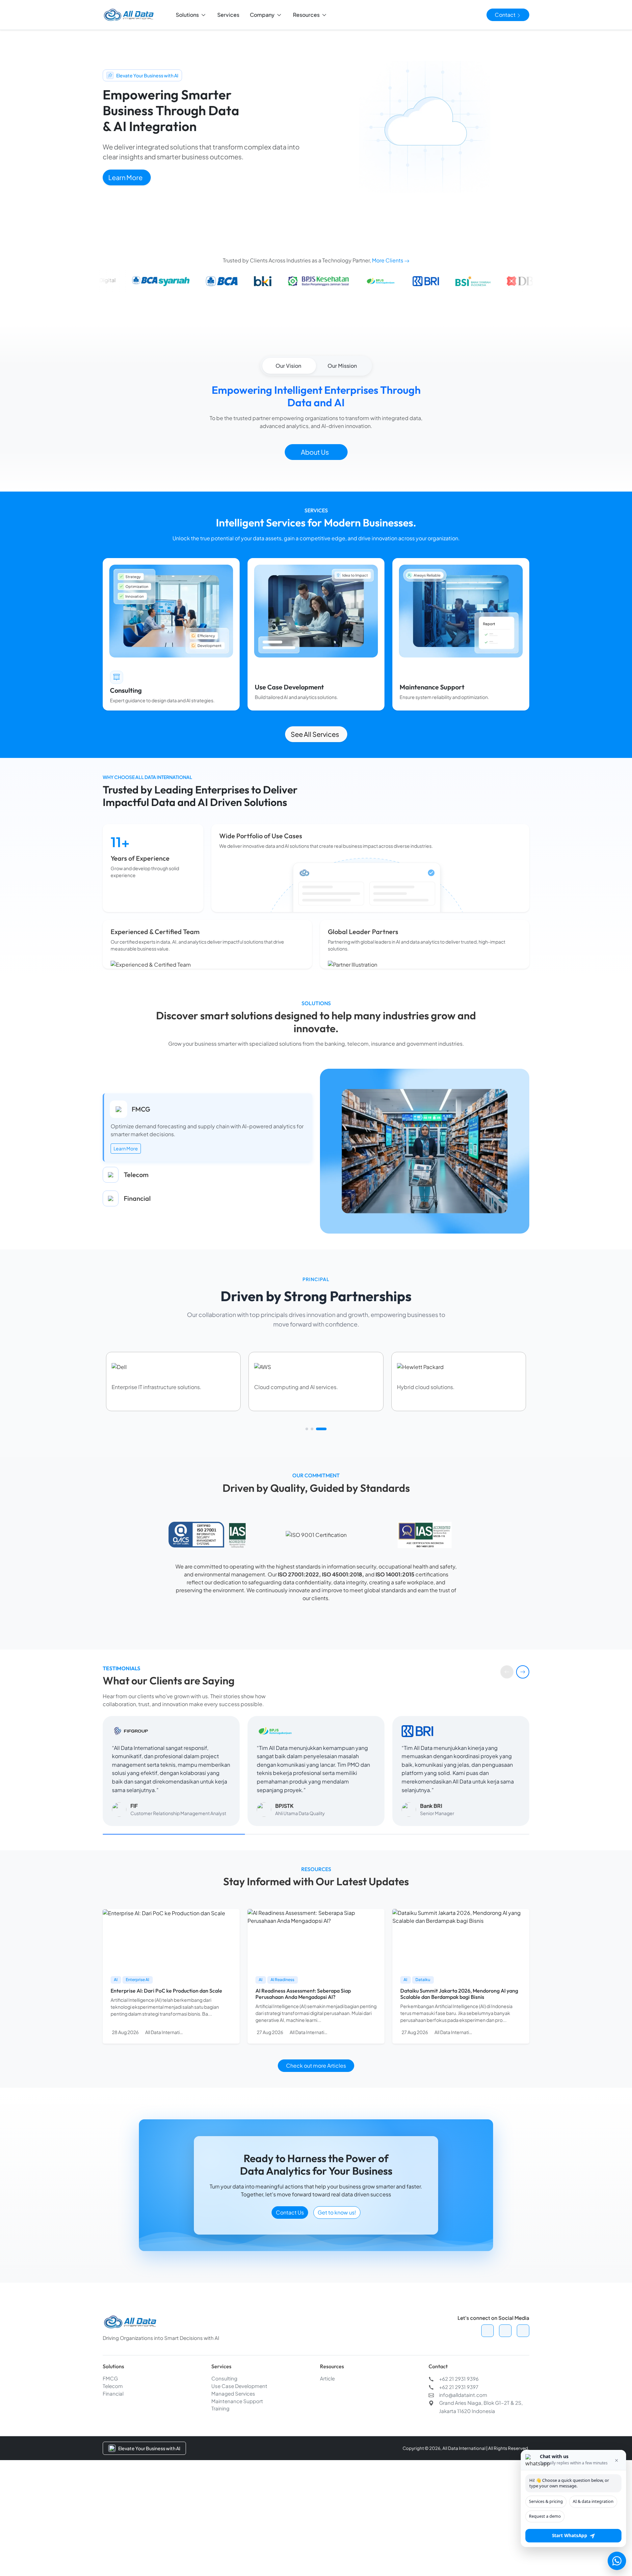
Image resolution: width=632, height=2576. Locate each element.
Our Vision (288, 366)
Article (327, 2461)
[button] (191, 15)
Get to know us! (337, 2295)
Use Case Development (239, 2469)
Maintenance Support (237, 2484)
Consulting (224, 2461)
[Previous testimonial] (507, 1755)
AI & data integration (593, 2501)
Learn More (125, 177)
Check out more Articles (316, 2148)
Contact (506, 15)
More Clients (388, 260)
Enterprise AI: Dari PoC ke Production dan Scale (166, 2074)
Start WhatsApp (570, 2536)
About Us (315, 452)
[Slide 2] (316, 1512)
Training (220, 2491)
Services (228, 15)
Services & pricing (546, 2501)
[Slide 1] (307, 1512)
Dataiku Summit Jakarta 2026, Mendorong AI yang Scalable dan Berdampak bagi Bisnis (459, 2077)
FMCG (110, 2461)
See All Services (315, 734)
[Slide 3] (325, 1512)
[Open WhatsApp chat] (617, 2561)
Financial (113, 2476)
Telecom (113, 2469)
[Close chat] (617, 2460)
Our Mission (342, 366)
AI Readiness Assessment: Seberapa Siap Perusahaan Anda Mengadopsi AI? (303, 2077)
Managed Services (233, 2476)
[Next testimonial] (523, 1755)
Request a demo (545, 2516)
